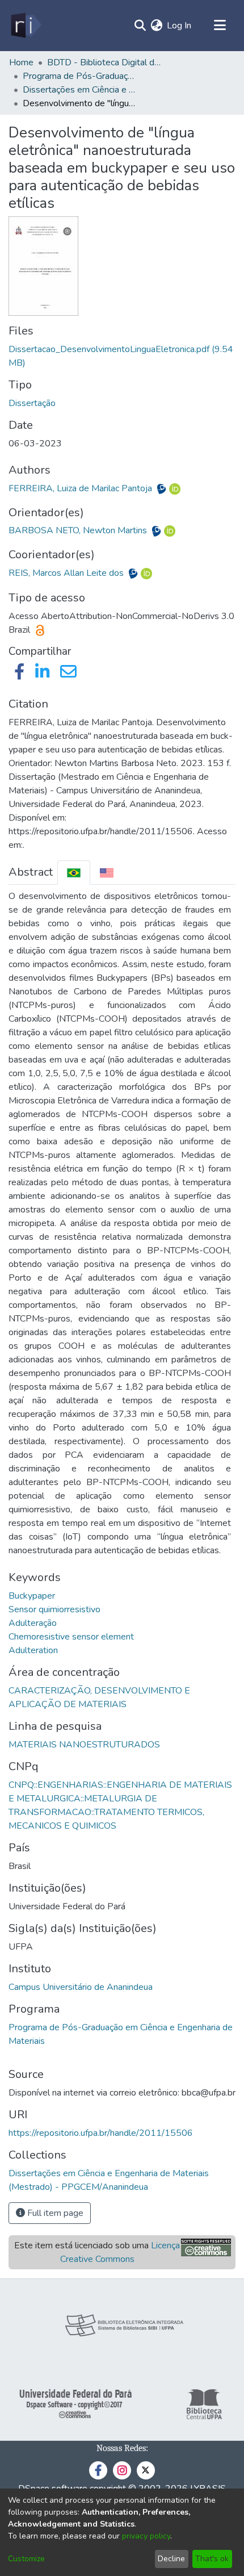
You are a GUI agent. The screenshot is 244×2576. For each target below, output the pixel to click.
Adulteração (33, 1623)
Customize (26, 2559)
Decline (171, 2559)
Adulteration (33, 1650)
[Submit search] (140, 26)
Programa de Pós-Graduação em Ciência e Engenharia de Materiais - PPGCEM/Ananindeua (79, 76)
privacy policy (146, 2536)
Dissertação (32, 403)
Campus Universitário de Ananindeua (81, 1987)
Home (21, 62)
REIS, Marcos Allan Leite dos (67, 573)
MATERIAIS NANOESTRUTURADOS (84, 1745)
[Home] (25, 26)
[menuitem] (156, 26)
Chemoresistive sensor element (71, 1637)
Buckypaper (32, 1596)
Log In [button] (180, 26)
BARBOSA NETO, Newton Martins (79, 530)
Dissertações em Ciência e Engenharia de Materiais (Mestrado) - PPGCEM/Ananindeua (79, 90)
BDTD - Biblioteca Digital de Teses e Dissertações (104, 62)
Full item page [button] (54, 2213)
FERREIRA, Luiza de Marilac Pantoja (81, 488)
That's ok (212, 2559)
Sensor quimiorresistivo (54, 1609)
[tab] (74, 873)
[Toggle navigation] (220, 26)
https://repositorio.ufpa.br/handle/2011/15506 (101, 2133)
